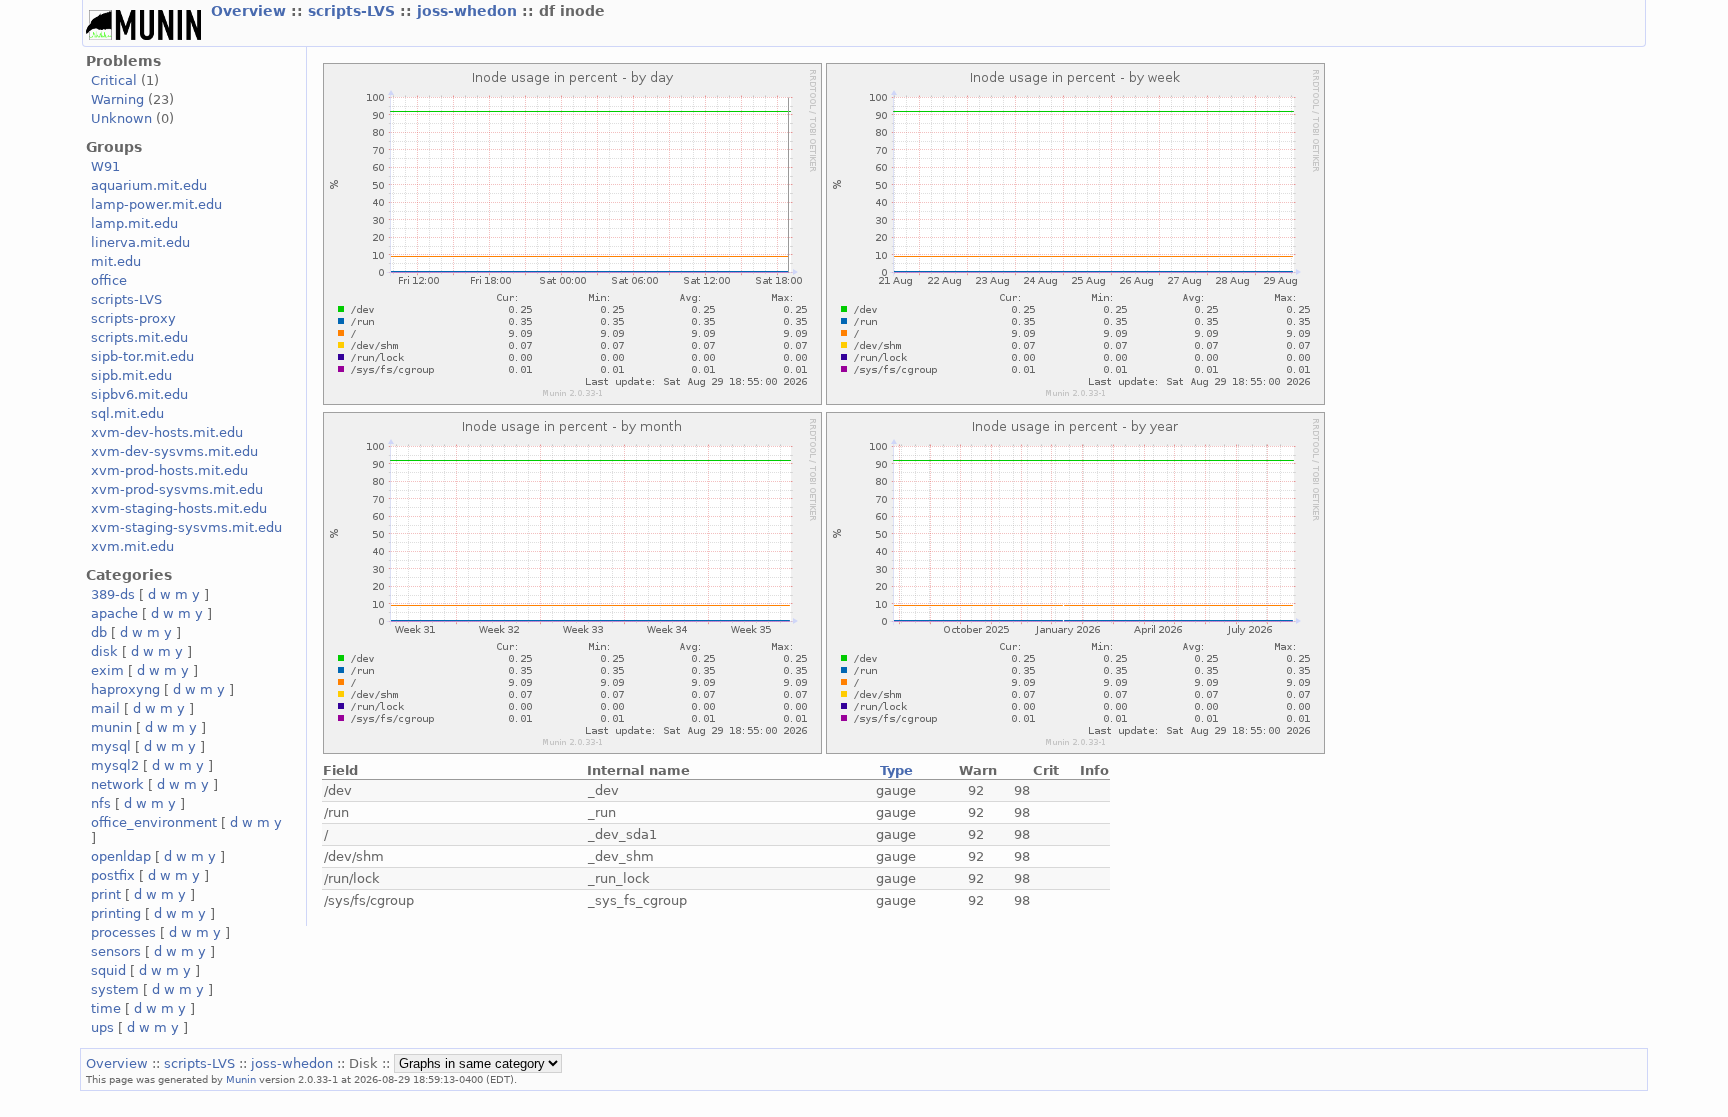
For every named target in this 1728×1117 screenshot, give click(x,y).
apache (114, 613)
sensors (116, 951)
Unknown (121, 118)
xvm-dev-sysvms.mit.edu (174, 451)
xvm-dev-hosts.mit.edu (167, 432)
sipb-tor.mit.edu (142, 356)
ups (102, 1027)
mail (105, 708)
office (109, 280)
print (106, 894)
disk (104, 651)
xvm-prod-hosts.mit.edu (169, 470)
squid (108, 970)
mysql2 (115, 765)
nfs (101, 803)
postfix (113, 875)
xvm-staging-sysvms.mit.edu (186, 527)
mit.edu (116, 261)
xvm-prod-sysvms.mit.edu (177, 489)
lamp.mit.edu (134, 223)
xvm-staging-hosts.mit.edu (179, 508)
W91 (105, 166)
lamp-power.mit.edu (156, 204)
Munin (241, 1079)
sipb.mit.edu (131, 375)
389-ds (113, 594)
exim (107, 670)
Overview (251, 11)
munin (111, 727)
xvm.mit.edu (132, 546)
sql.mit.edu (127, 413)
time (106, 1008)
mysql (111, 746)
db (99, 632)
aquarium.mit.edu (149, 185)
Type (896, 770)
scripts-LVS (354, 11)
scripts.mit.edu (139, 337)
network (117, 784)
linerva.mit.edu (140, 242)
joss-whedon (469, 11)
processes (123, 932)
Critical (114, 80)
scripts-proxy (133, 318)
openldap (121, 856)
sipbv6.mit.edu (139, 394)
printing (116, 913)
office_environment (154, 822)
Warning (117, 99)
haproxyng (125, 689)
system (115, 989)
